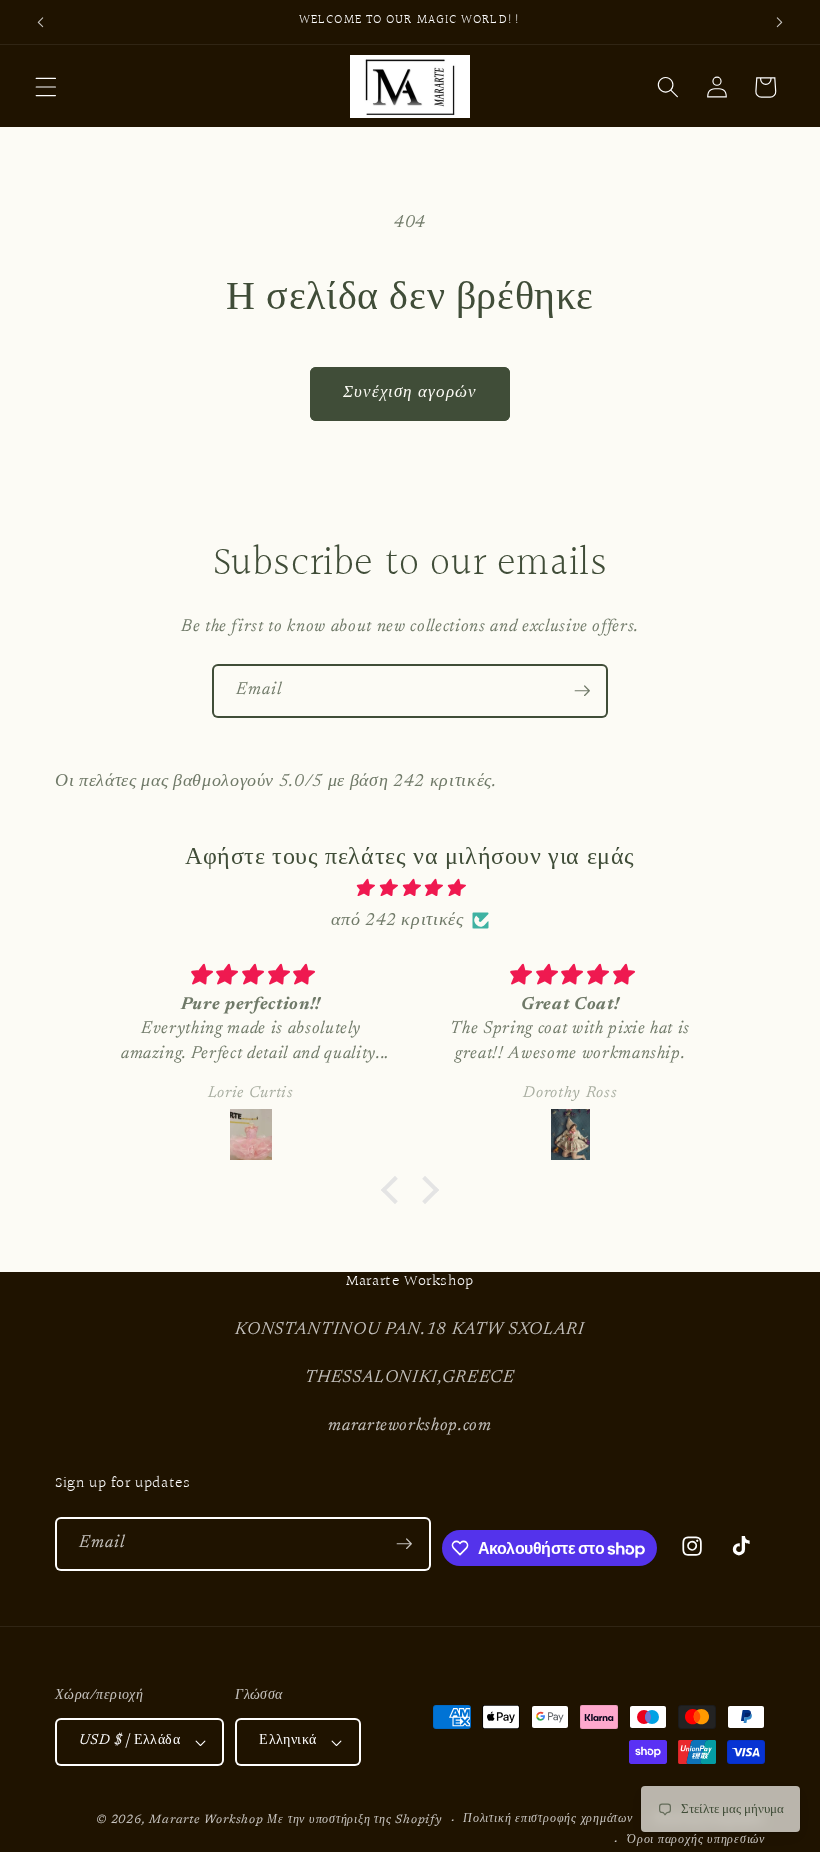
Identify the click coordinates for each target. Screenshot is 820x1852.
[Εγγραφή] (582, 691)
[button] (46, 87)
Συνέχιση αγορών (410, 393)
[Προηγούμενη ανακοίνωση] (41, 22)
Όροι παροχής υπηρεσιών (696, 1840)
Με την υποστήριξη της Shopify (354, 1820)
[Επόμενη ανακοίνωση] (779, 22)
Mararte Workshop (206, 1820)
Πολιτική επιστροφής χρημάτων (548, 1819)
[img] (410, 889)
